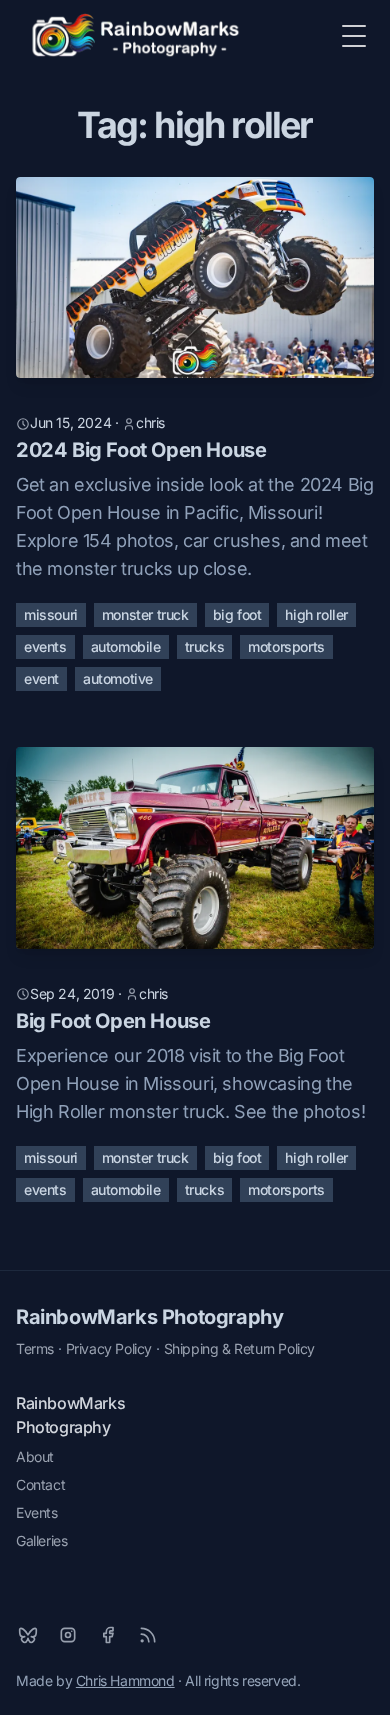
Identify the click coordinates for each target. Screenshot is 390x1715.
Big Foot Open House (113, 1021)
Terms (35, 1348)
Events (37, 1512)
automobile (126, 646)
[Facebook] (108, 1635)
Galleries (41, 1540)
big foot (237, 614)
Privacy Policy (109, 1348)
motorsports (286, 646)
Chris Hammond (125, 1680)
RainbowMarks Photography (149, 1317)
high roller (316, 614)
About (35, 1456)
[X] (28, 1635)
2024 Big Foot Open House (141, 450)
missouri (51, 614)
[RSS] (148, 1635)
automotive (118, 678)
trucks (205, 646)
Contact (40, 1484)
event (41, 678)
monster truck (145, 614)
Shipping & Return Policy (239, 1348)
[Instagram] (68, 1635)
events (45, 646)
